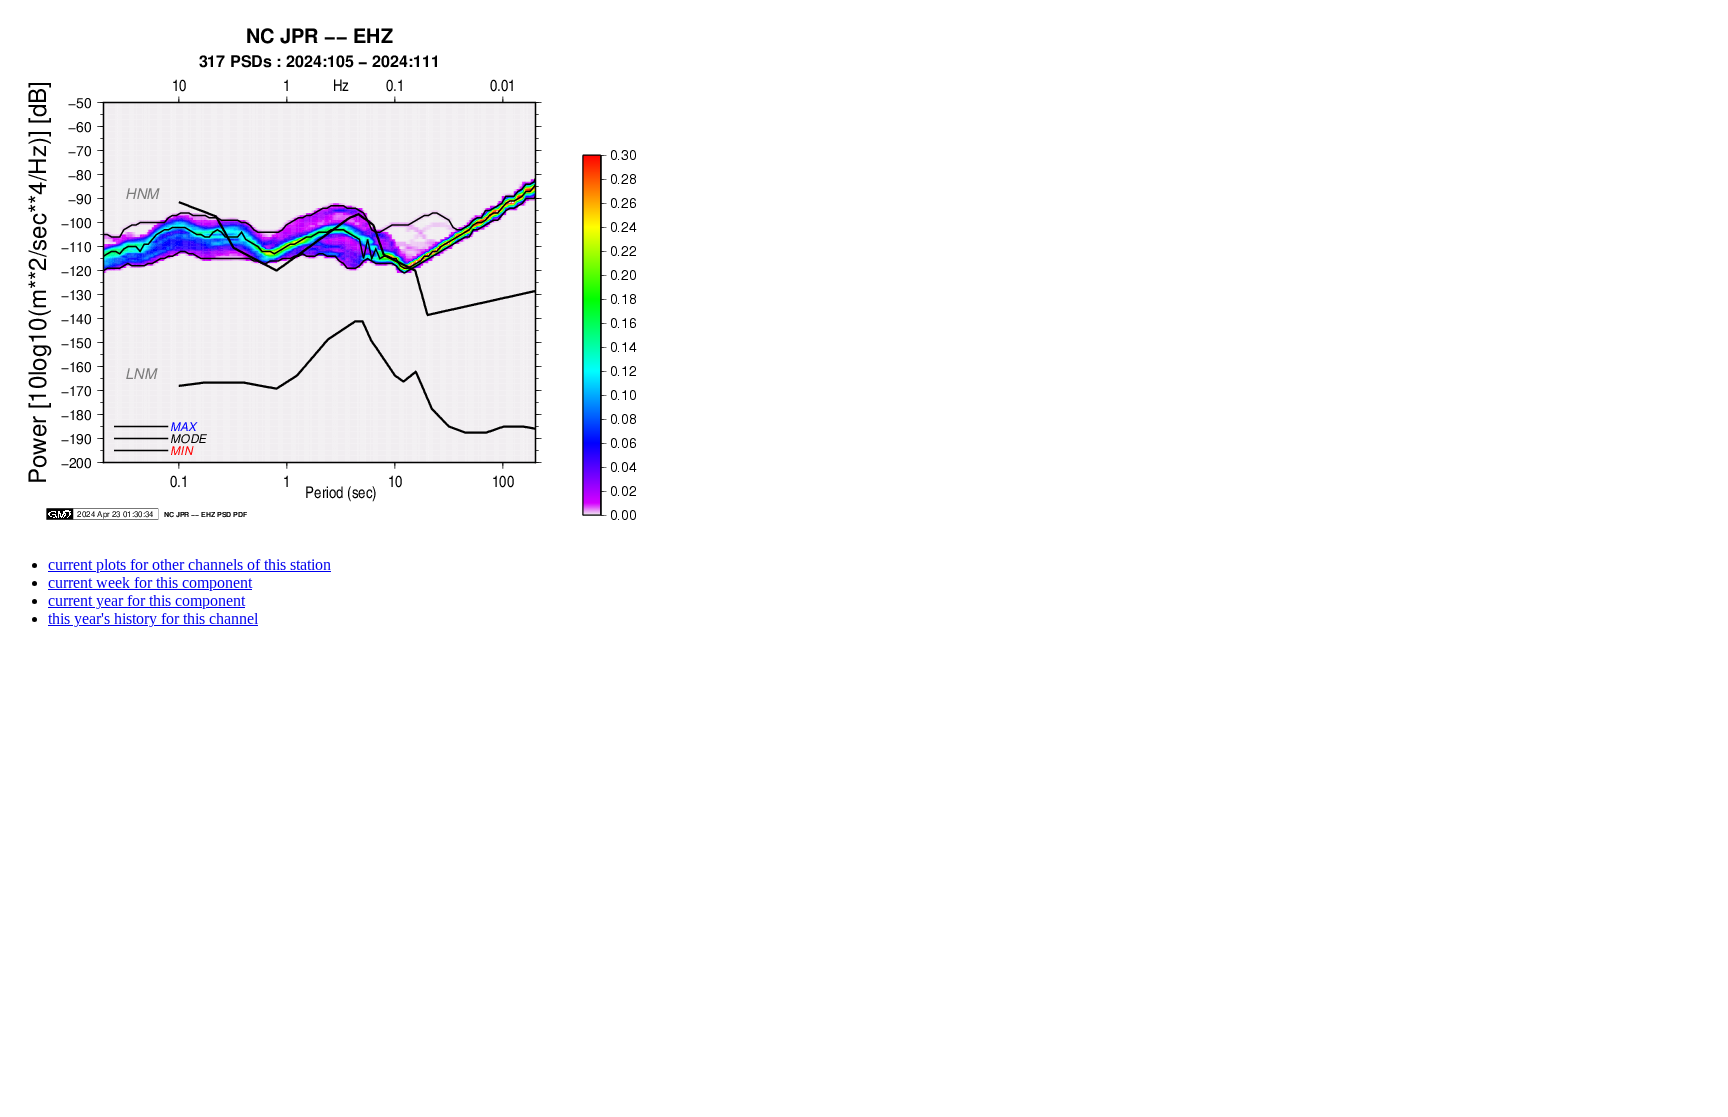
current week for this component (150, 582)
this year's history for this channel (153, 618)
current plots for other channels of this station (189, 564)
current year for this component (146, 600)
